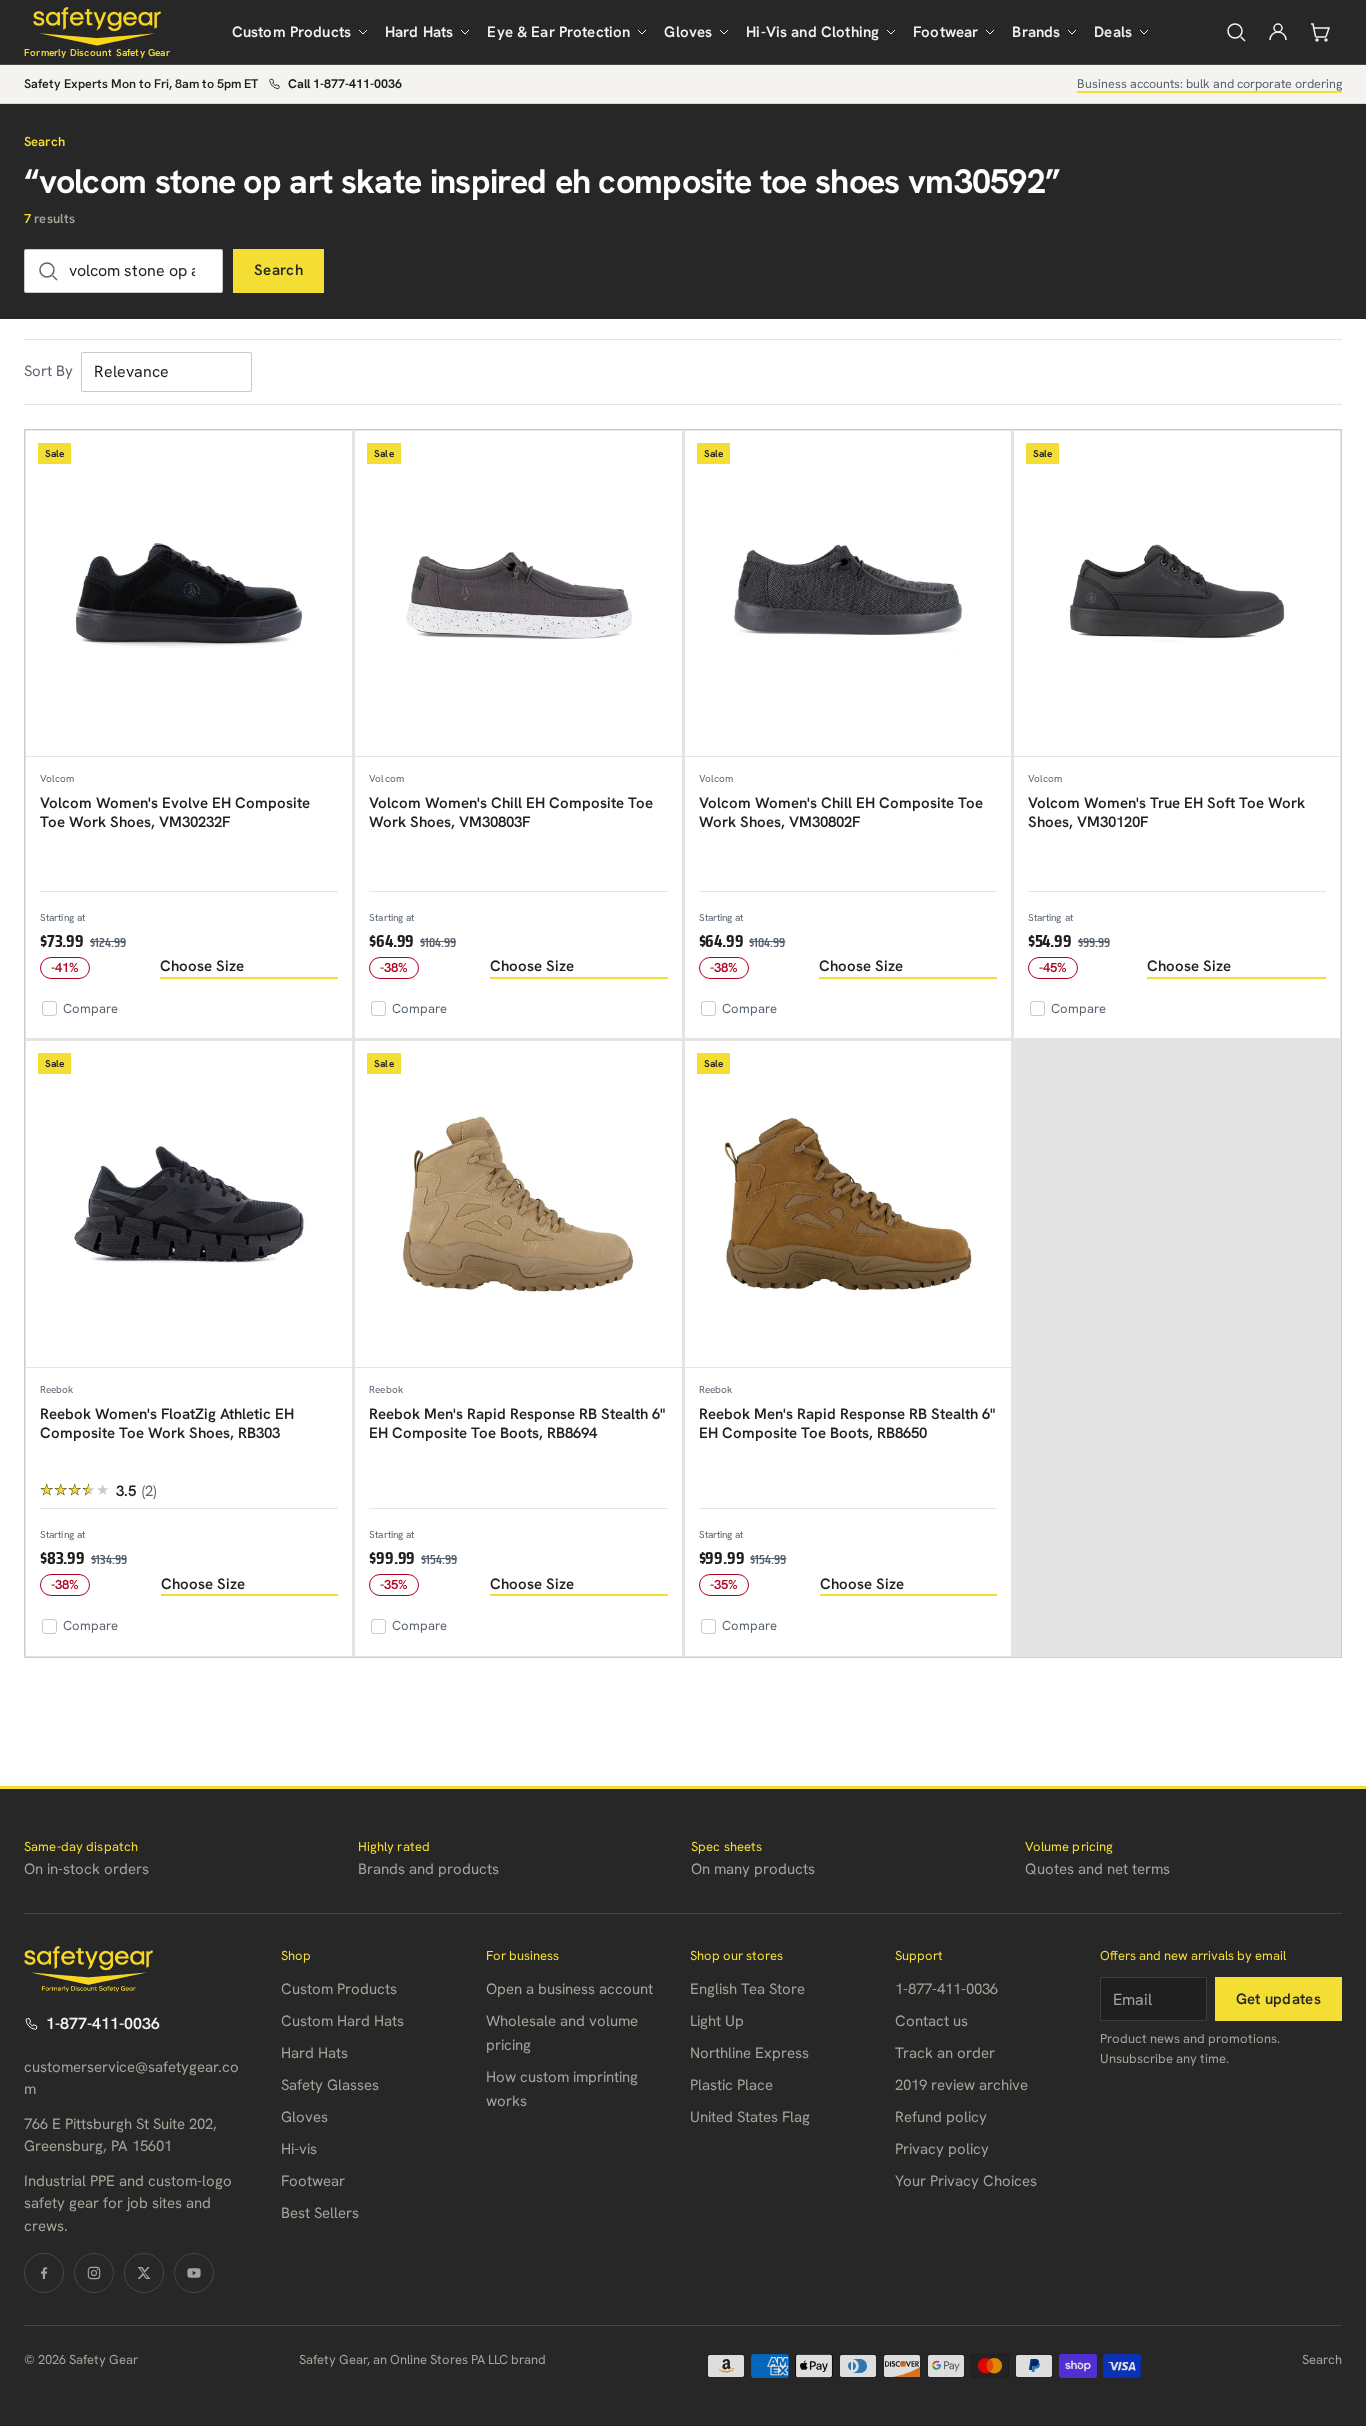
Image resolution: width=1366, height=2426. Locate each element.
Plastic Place (731, 2085)
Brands (1036, 32)
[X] (144, 2273)
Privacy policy (942, 2149)
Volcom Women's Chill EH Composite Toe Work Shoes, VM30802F (841, 813)
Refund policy (941, 2117)
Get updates (1278, 1999)
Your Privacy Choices (966, 2181)
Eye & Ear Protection (558, 32)
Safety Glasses (330, 2085)
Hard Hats (419, 32)
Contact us (931, 2021)
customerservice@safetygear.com (131, 2078)
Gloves (688, 32)
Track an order (945, 2053)
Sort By (48, 371)
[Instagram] (94, 2273)
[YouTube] (194, 2273)
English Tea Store (747, 1989)
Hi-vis (299, 2149)
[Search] (1236, 32)
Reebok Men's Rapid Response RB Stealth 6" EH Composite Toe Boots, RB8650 (847, 1424)
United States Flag (750, 2117)
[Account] (1278, 32)
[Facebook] (44, 2273)
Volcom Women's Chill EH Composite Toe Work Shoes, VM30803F (511, 813)
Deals (1113, 32)
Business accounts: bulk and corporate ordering (1209, 83)
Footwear (945, 32)
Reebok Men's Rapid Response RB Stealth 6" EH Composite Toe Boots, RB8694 (517, 1424)
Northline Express (749, 2053)
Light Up (717, 2021)
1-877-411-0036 (103, 2023)
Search (278, 270)
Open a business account (569, 1989)
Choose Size (202, 966)
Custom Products (291, 32)
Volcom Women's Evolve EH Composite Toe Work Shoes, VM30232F (175, 813)
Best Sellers (320, 2213)
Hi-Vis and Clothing (812, 32)
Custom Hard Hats (342, 2021)
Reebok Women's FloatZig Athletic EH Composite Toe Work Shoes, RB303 (167, 1424)
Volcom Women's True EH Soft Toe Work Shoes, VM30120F (1166, 813)
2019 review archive (961, 2085)
